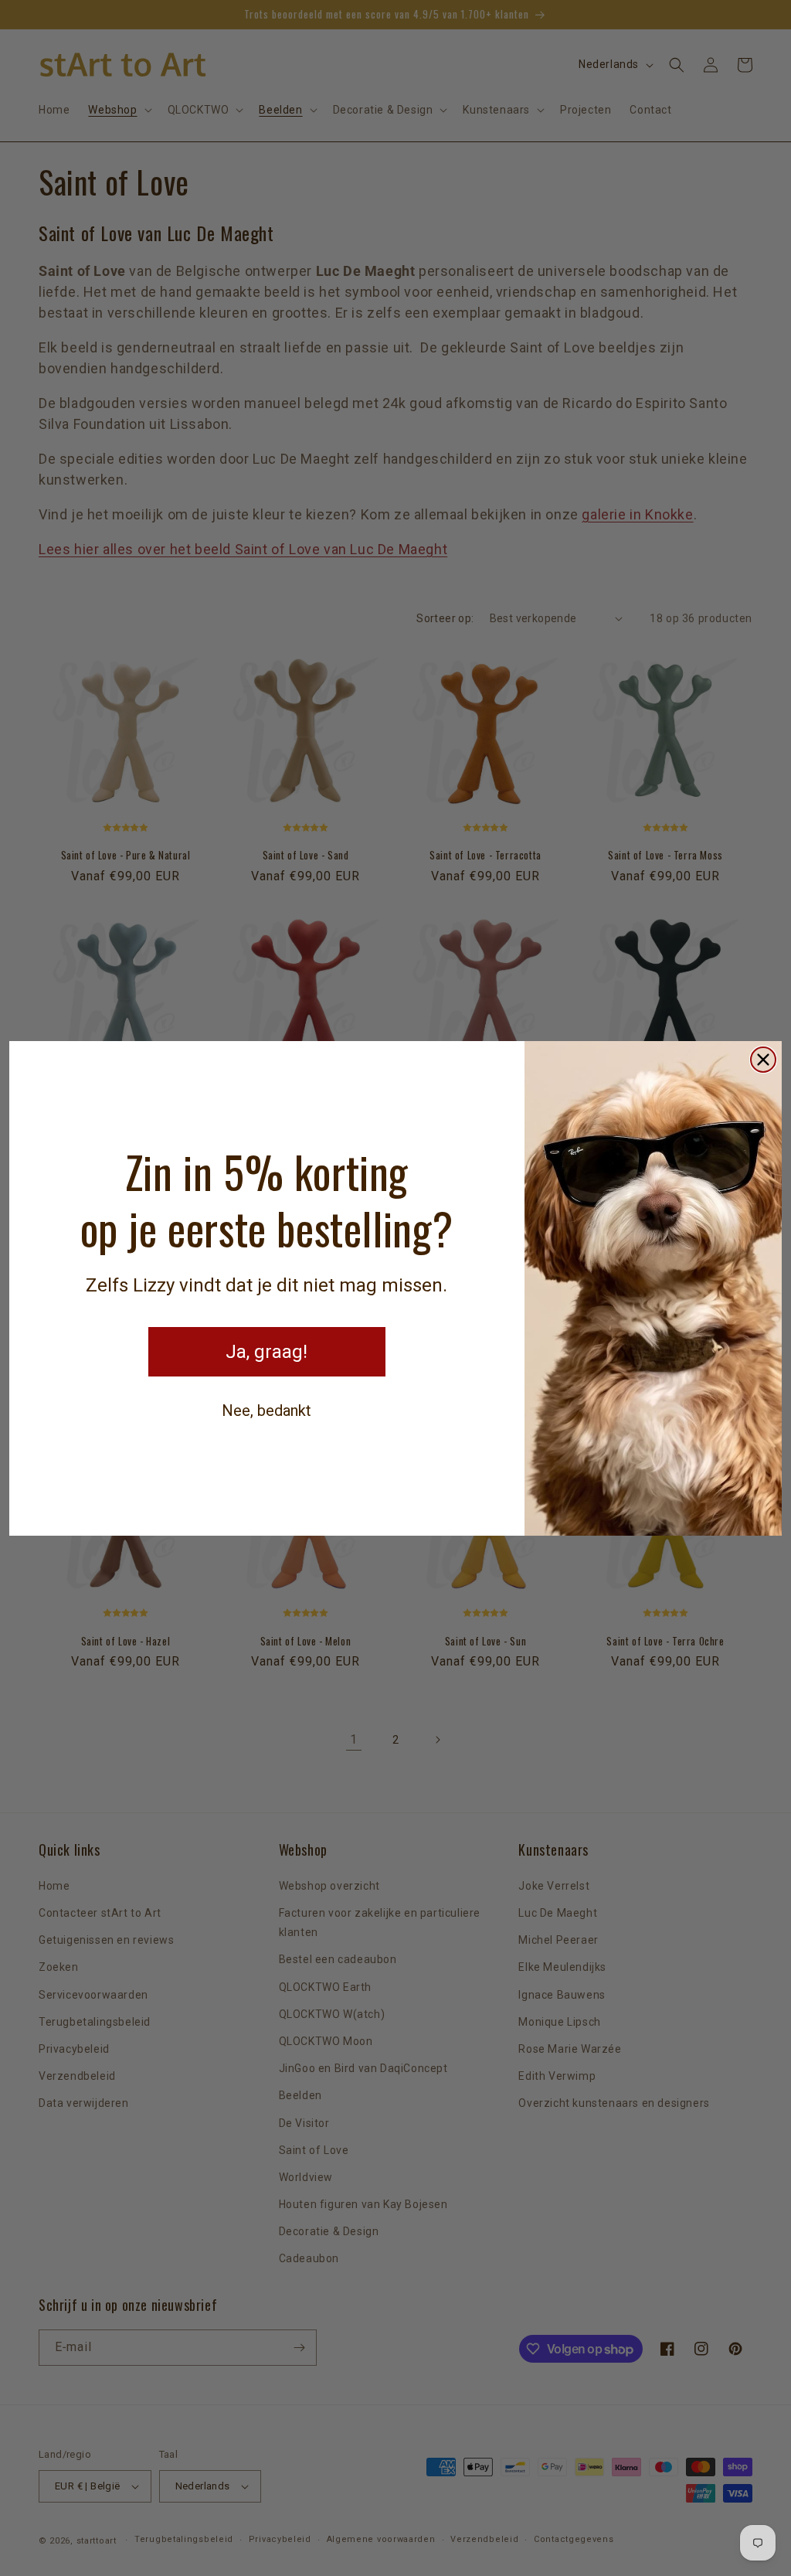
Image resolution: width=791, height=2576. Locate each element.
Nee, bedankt (266, 1411)
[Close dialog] (763, 1060)
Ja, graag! (266, 1352)
